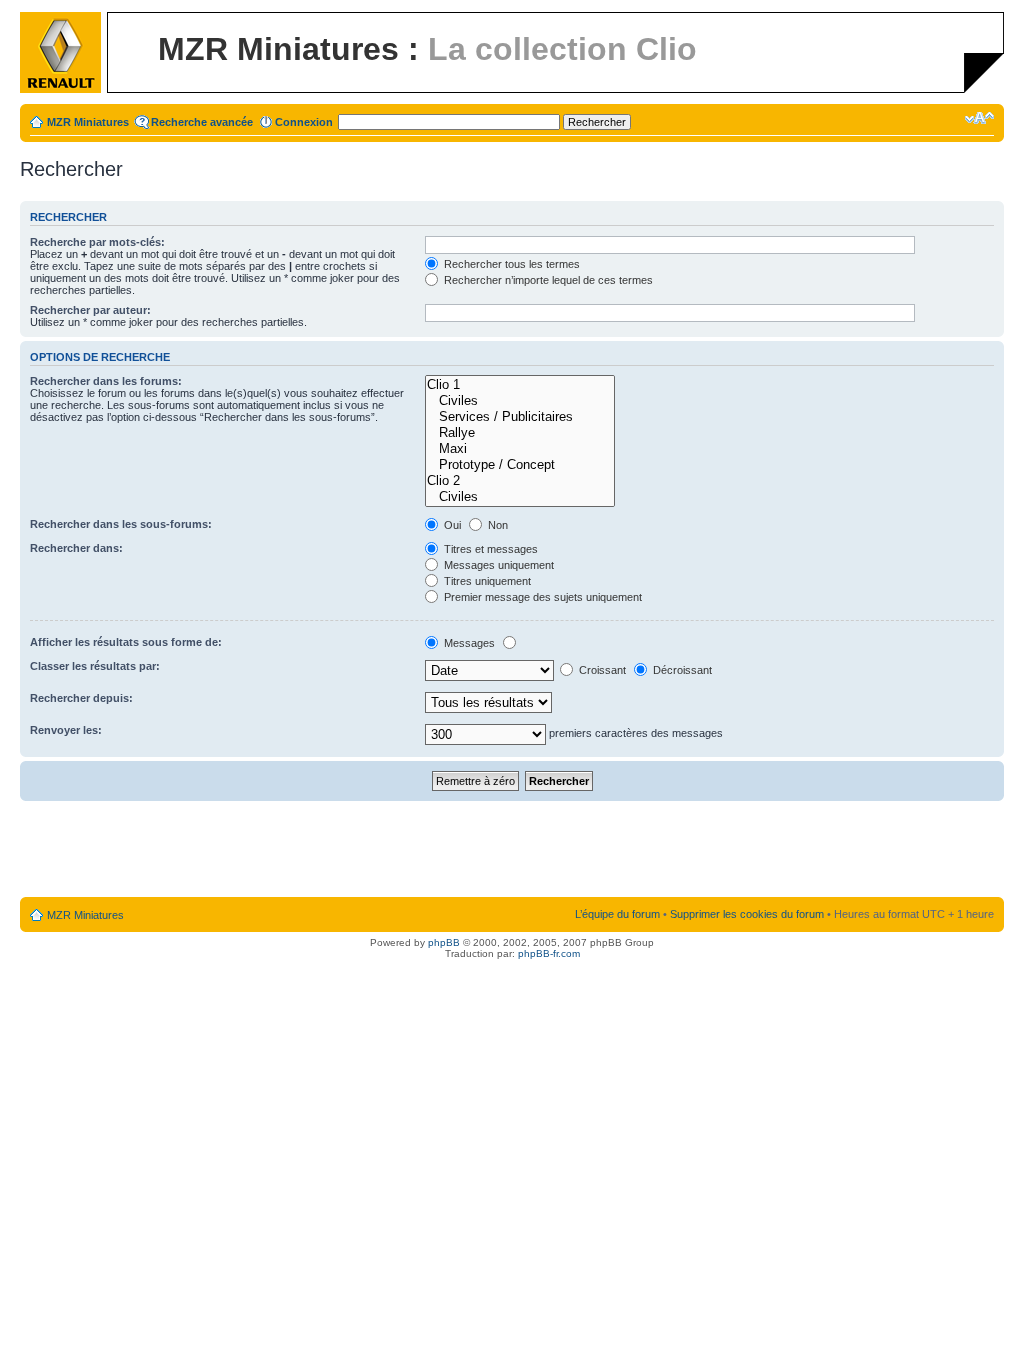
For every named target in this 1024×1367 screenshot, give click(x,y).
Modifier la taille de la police (979, 118)
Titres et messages (489, 549)
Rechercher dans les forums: (106, 381)
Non (496, 525)
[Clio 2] (519, 481)
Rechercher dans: (76, 548)
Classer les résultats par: (95, 666)
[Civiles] (519, 401)
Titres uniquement (486, 581)
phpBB (444, 942)
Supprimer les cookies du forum (747, 914)
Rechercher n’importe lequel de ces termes (547, 280)
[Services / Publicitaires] (519, 417)
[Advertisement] (512, 850)
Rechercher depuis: (81, 698)
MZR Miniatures (88, 122)
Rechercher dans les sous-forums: (121, 524)
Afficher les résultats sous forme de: (126, 642)
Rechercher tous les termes (510, 264)
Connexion (304, 122)
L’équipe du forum (617, 914)
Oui (451, 525)
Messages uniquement (497, 565)
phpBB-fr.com (549, 953)
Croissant (601, 670)
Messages (468, 643)
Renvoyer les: (66, 730)
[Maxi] (519, 449)
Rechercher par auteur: (90, 310)
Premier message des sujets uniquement (541, 597)
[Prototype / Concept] (519, 465)
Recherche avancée (202, 122)
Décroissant (681, 670)
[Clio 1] (519, 385)
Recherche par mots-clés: (97, 242)
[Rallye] (519, 433)
